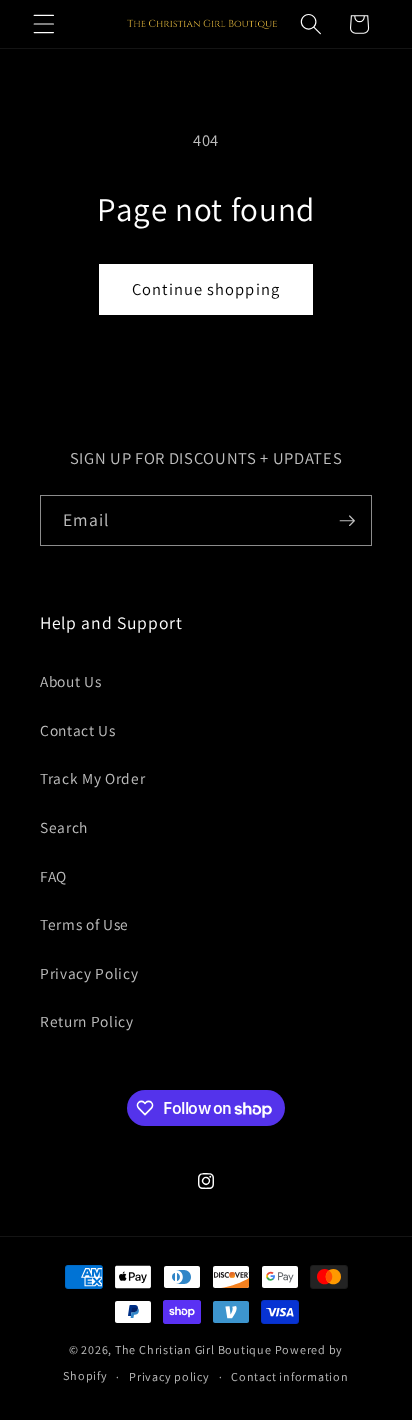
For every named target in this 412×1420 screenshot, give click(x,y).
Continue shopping (206, 289)
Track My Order (92, 778)
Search (64, 827)
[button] (44, 24)
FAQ (53, 876)
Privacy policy (169, 1376)
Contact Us (78, 730)
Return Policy (87, 1021)
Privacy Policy (89, 973)
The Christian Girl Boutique (193, 1349)
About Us (70, 681)
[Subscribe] (347, 521)
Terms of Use (84, 924)
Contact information (290, 1376)
